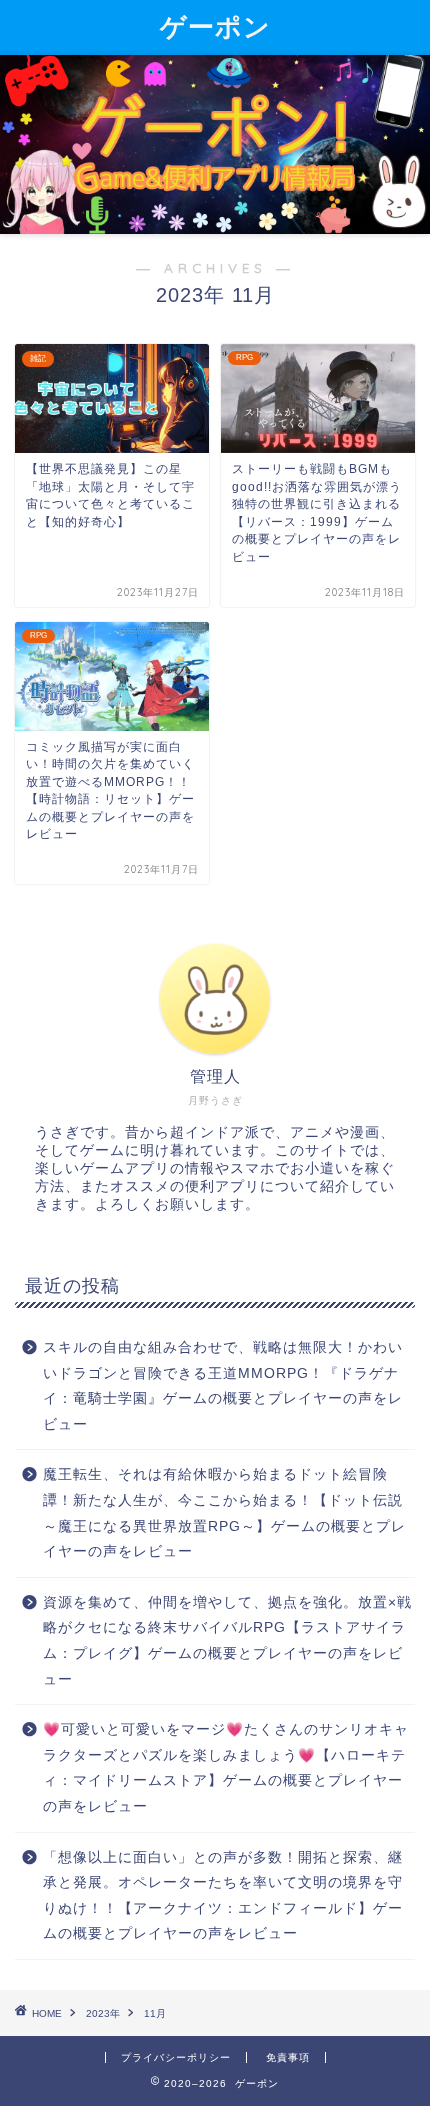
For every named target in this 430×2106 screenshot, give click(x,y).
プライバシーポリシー (176, 2057)
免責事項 (288, 2057)
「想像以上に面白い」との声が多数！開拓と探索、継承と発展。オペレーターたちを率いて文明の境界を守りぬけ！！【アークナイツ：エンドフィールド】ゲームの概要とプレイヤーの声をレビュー (223, 1896)
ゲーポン (215, 26)
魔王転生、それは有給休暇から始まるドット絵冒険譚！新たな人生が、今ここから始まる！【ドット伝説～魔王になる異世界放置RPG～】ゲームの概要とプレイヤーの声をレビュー (224, 1513)
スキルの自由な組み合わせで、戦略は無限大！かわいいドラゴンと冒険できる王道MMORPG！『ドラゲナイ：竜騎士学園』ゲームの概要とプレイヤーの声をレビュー (223, 1386)
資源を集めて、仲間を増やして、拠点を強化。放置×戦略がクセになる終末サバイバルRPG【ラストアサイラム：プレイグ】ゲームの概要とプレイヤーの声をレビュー (227, 1641)
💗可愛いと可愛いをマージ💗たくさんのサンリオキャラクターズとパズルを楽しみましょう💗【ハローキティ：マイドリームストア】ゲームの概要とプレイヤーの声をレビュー (226, 1768)
